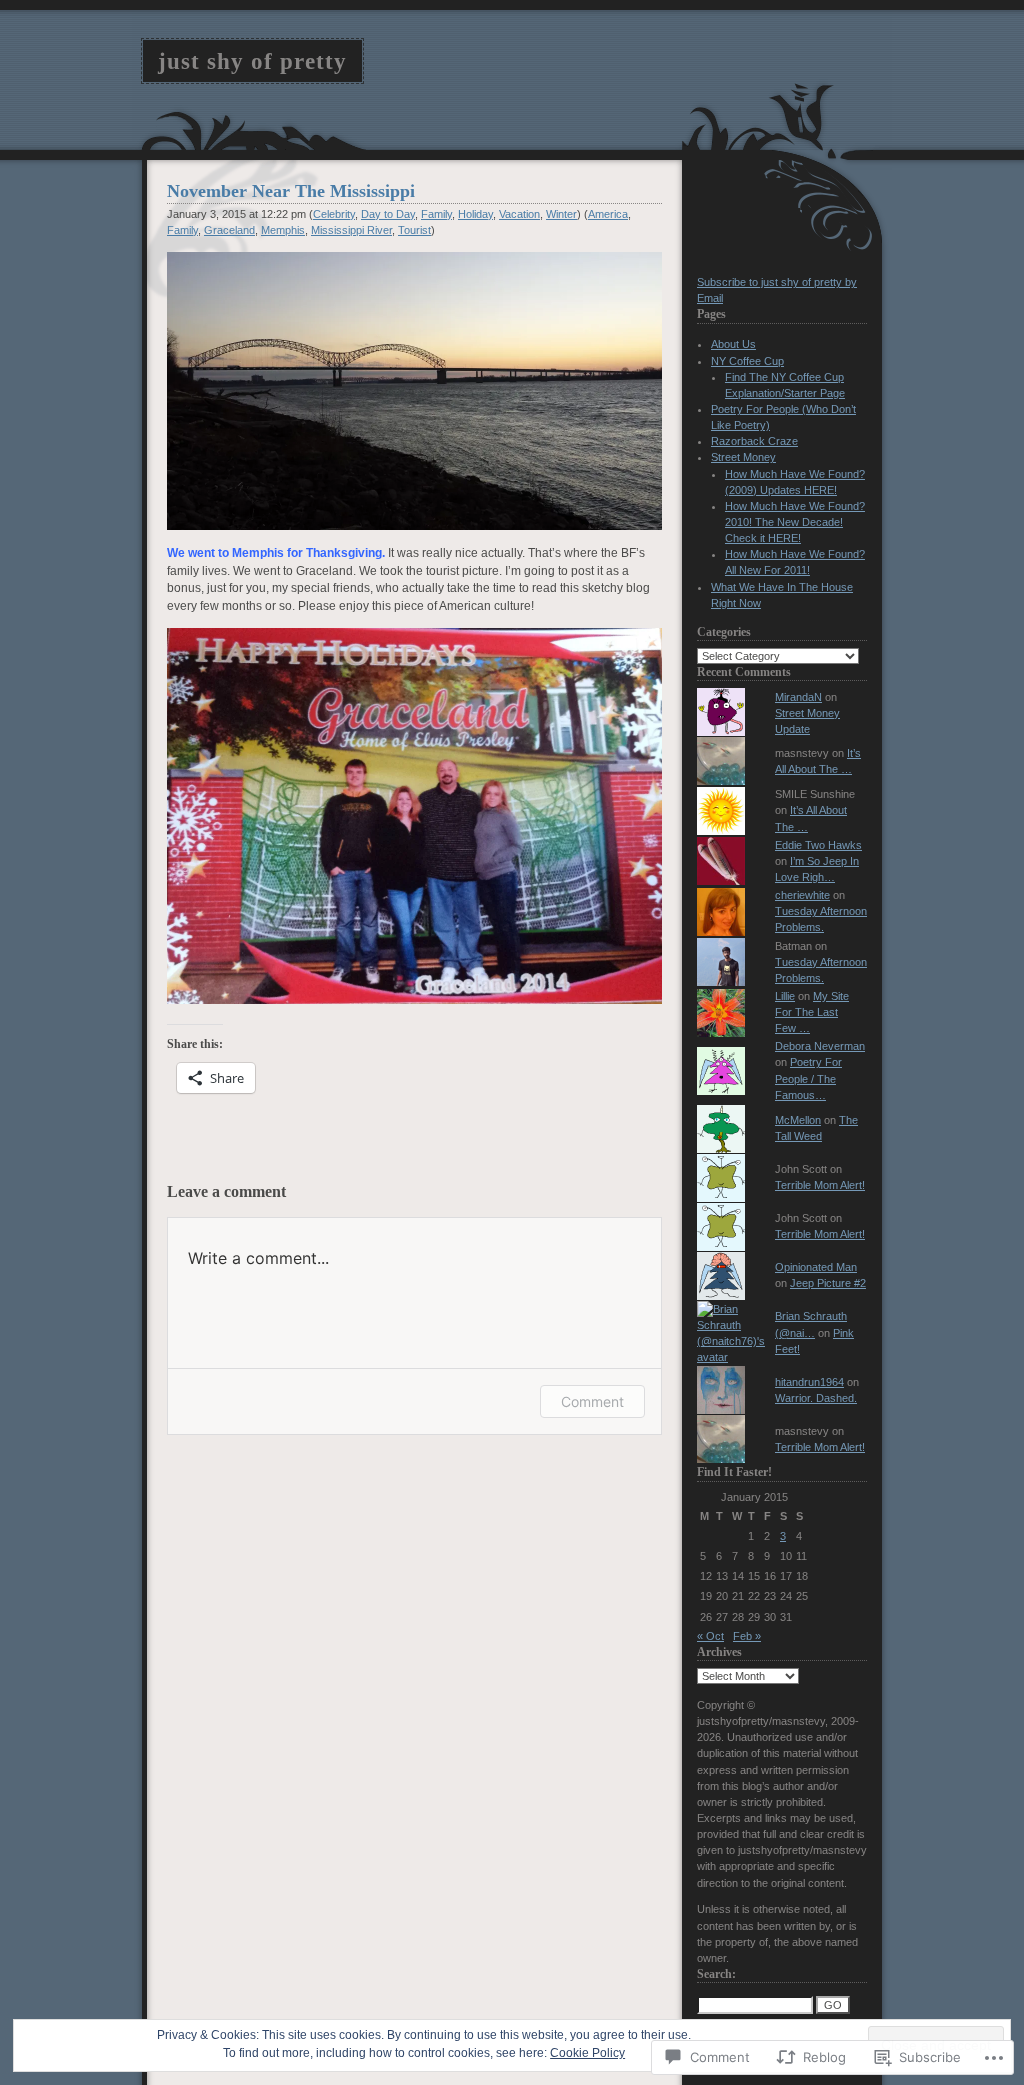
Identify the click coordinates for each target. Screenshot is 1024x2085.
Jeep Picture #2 (828, 1283)
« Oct (710, 1636)
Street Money (743, 457)
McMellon (798, 1120)
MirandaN (798, 697)
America (608, 214)
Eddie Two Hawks (818, 845)
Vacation (519, 214)
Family (436, 214)
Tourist (414, 230)
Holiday (475, 214)
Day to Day (388, 214)
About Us (733, 344)
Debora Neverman (820, 1046)
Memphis (283, 230)
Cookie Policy (587, 2053)
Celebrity (334, 214)
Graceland (229, 230)
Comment (592, 1401)
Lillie (785, 996)
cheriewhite (802, 895)
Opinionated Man (816, 1267)
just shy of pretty (252, 61)
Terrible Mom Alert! (820, 1185)
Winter (561, 214)
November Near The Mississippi (291, 191)
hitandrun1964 (809, 1382)
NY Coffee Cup (747, 361)
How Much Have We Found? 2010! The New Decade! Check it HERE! (795, 522)
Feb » (747, 1636)
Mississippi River (351, 230)
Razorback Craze (754, 441)
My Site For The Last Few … (812, 1012)
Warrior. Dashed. (816, 1398)
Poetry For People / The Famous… (808, 1078)
